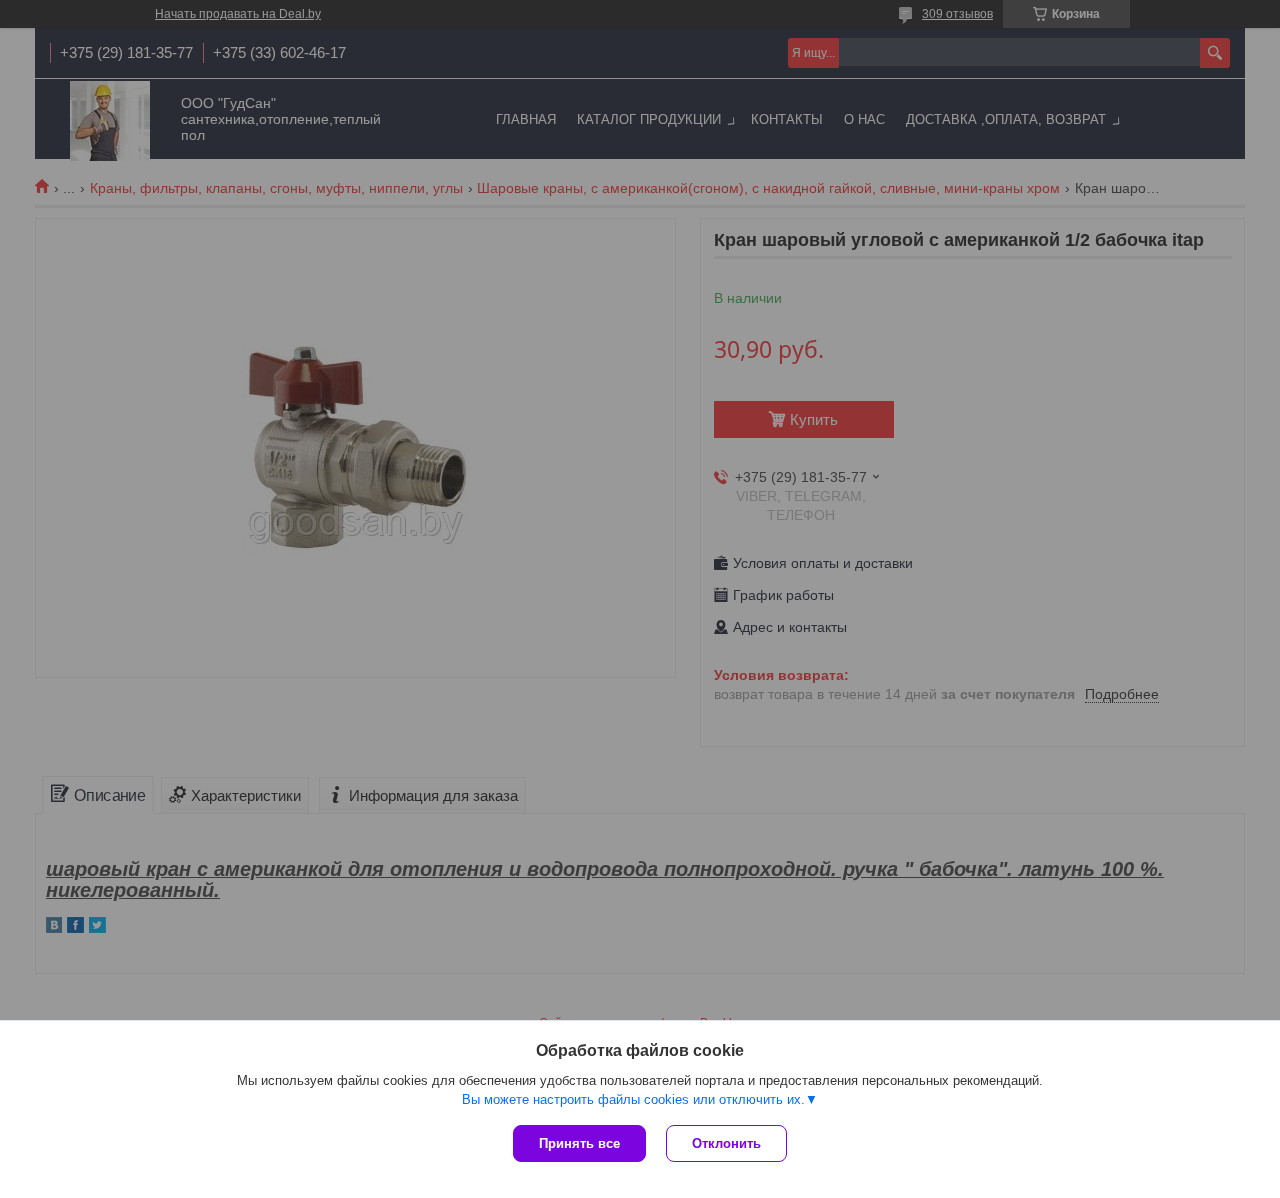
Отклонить (726, 1143)
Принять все (579, 1143)
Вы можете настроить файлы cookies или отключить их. (633, 1099)
